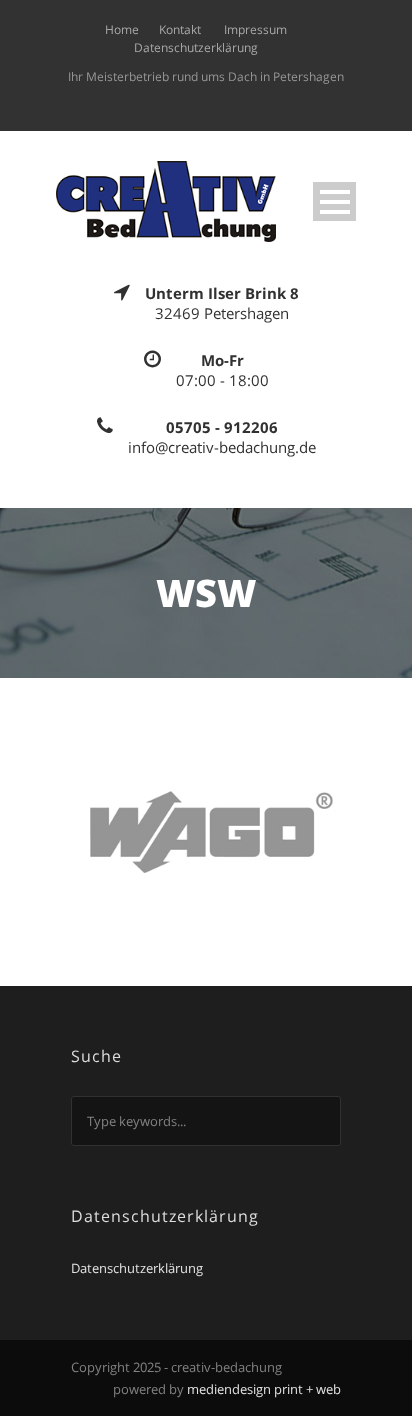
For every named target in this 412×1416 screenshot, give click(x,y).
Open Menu (334, 201)
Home (122, 29)
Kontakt (180, 29)
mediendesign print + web (264, 1389)
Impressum (255, 29)
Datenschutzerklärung (196, 47)
